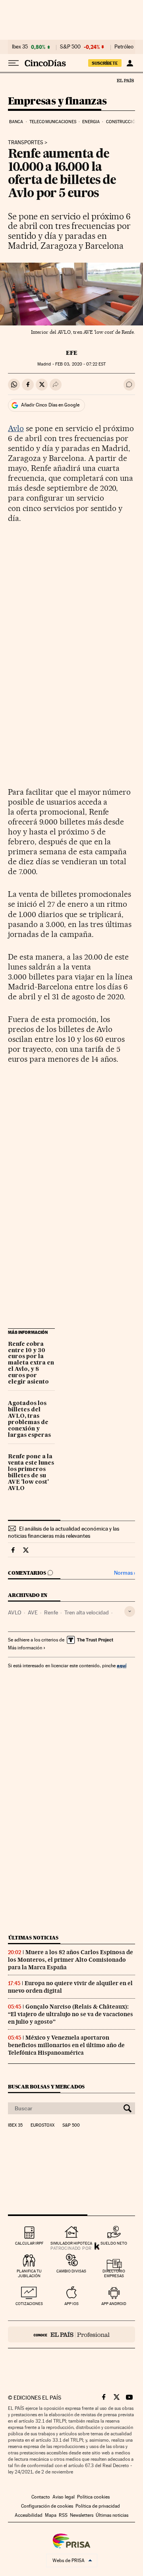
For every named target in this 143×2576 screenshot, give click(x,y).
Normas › (125, 1573)
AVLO (15, 1612)
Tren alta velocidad (87, 1612)
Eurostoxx (43, 2125)
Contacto (41, 2497)
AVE (33, 1612)
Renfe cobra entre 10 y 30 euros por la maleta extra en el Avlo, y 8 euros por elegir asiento (31, 1363)
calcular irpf (29, 2243)
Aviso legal (64, 2497)
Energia (91, 122)
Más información (25, 1648)
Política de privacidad (98, 2506)
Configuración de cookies (47, 2506)
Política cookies (93, 2497)
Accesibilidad (29, 2515)
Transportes (26, 143)
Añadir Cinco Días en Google (50, 405)
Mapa (51, 2515)
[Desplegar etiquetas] (130, 1611)
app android (114, 2304)
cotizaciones (29, 2304)
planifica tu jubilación (29, 2273)
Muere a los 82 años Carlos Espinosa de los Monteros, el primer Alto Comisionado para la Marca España (71, 1960)
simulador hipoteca (71, 2243)
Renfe (51, 1612)
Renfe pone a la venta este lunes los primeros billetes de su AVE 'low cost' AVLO (31, 1473)
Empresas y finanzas (57, 102)
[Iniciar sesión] (130, 63)
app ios (71, 2304)
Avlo (16, 428)
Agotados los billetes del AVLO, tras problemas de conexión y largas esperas (29, 1419)
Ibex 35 (20, 47)
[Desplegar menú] (14, 63)
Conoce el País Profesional (71, 2334)
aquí (122, 1665)
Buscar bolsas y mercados (46, 2087)
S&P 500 (70, 47)
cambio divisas (71, 2271)
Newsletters (82, 2515)
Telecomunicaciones (53, 122)
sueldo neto (114, 2243)
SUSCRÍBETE (105, 63)
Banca (16, 122)
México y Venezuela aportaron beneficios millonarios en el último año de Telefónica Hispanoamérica (66, 2045)
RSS (63, 2515)
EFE (72, 353)
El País (125, 80)
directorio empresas (114, 2273)
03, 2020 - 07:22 (80, 364)
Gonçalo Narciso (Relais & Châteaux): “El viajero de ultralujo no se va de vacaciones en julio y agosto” (71, 2014)
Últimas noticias (33, 1938)
